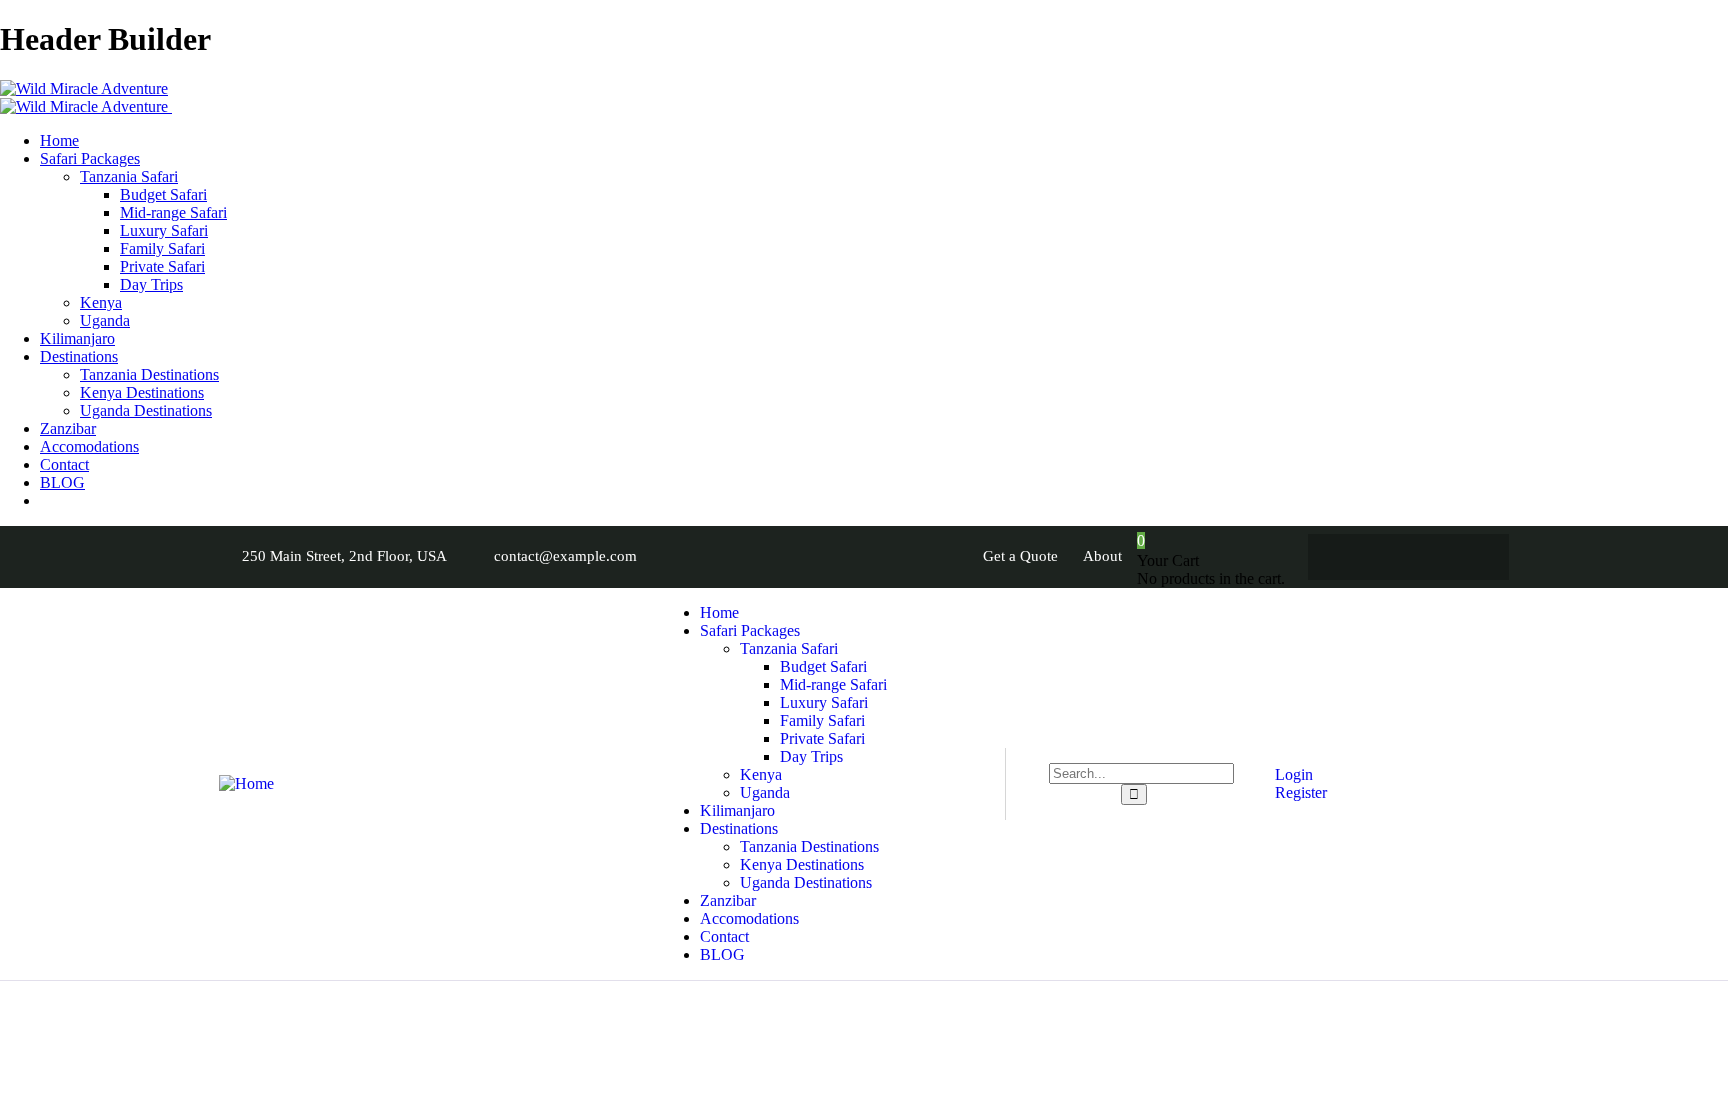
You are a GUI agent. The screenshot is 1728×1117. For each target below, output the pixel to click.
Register (1299, 792)
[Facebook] (1350, 557)
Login (1292, 774)
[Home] (246, 783)
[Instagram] (1428, 557)
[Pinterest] (1467, 557)
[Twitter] (1389, 557)
